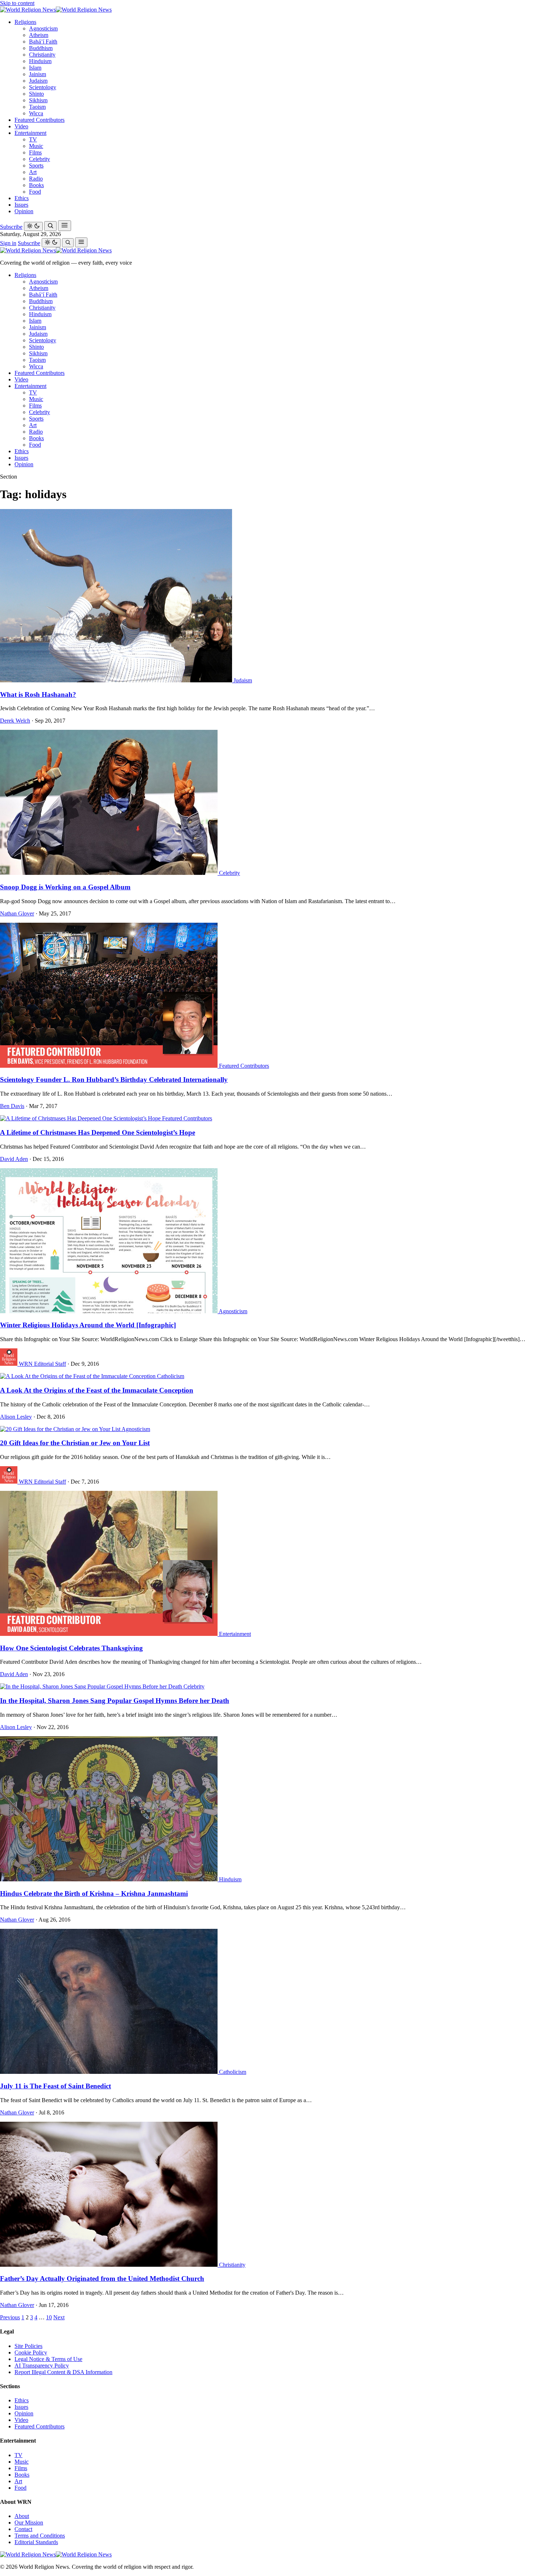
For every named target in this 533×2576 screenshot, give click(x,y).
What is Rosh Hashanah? (38, 694)
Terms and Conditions (40, 2536)
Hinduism (40, 61)
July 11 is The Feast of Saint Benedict (55, 2086)
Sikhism (38, 100)
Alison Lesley (16, 1417)
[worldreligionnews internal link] (56, 10)
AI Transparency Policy (42, 2366)
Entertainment (30, 133)
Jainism (38, 74)
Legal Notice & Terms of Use (48, 2359)
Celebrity (40, 159)
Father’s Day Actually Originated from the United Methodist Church (102, 2279)
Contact (23, 2529)
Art (33, 172)
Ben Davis (12, 1106)
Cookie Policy (31, 2352)
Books (36, 185)
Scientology (43, 87)
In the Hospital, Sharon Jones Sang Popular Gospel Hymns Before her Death (115, 1701)
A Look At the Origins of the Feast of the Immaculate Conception (97, 1390)
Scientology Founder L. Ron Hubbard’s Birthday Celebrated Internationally (114, 1080)
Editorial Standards (36, 2542)
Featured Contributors (40, 120)
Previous (10, 2317)
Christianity (42, 55)
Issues (21, 205)
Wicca (36, 113)
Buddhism (41, 48)
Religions (25, 22)
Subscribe (11, 227)
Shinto (36, 94)
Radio (36, 179)
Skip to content (17, 3)
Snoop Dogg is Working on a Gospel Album (65, 887)
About (22, 2516)
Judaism (38, 81)
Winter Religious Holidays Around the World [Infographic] (88, 1325)
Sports (36, 166)
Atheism (39, 35)
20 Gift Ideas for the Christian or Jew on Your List (75, 1443)
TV (33, 139)
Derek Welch (15, 721)
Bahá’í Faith (43, 42)
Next (59, 2317)
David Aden (14, 1159)
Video (21, 126)
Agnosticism (43, 28)
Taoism (37, 107)
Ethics (22, 198)
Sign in (8, 243)
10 (49, 2317)
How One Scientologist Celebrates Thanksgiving (71, 1648)
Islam (35, 68)
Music (36, 146)
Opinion (24, 211)
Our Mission (29, 2523)
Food (35, 192)
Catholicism (171, 1376)
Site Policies (28, 2346)
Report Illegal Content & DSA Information (63, 2372)
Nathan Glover (17, 913)
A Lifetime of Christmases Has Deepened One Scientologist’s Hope (98, 1132)
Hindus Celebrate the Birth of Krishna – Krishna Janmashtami (94, 1893)
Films (35, 152)
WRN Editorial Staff (42, 1364)
